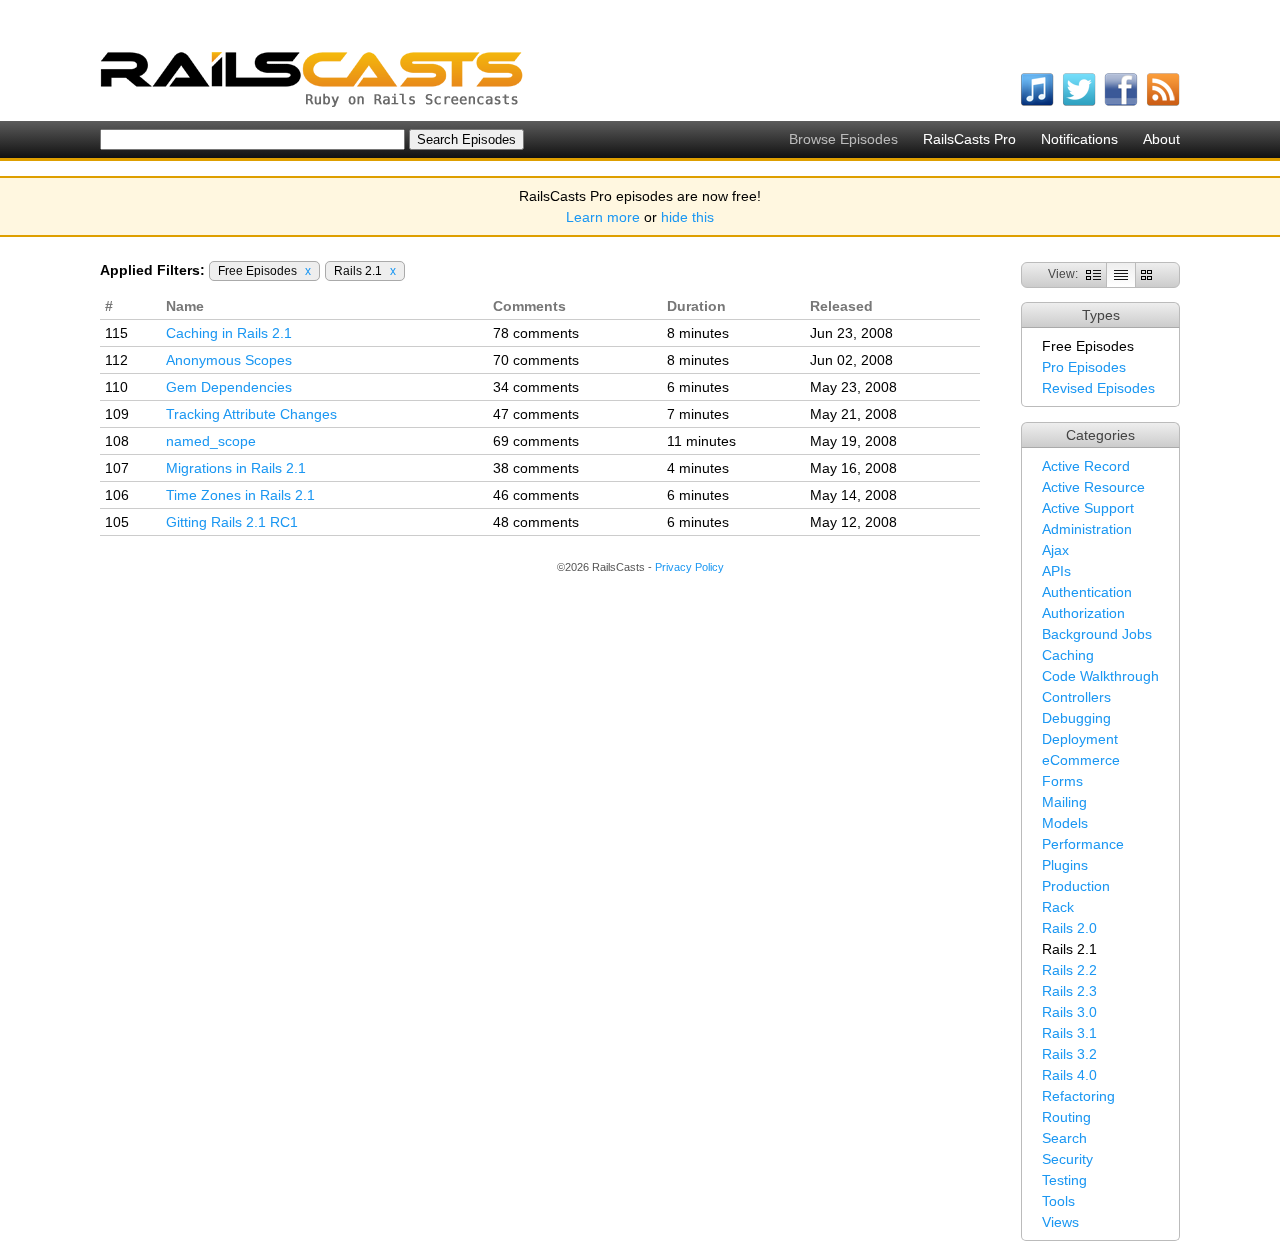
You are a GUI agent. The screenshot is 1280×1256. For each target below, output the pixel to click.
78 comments (536, 333)
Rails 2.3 (1069, 991)
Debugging (1076, 718)
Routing (1066, 1117)
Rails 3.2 (1069, 1054)
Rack (1058, 907)
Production (1076, 886)
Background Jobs (1097, 634)
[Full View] (1093, 274)
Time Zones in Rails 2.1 (240, 495)
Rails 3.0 (1069, 1012)
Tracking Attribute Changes (251, 414)
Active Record (1086, 466)
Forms (1062, 781)
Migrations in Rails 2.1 (236, 468)
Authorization (1083, 613)
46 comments (536, 495)
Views (1060, 1222)
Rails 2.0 (1069, 928)
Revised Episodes (1098, 388)
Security (1067, 1159)
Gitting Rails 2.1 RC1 (232, 522)
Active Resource (1093, 487)
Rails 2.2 (1069, 970)
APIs (1056, 571)
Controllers (1076, 697)
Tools (1058, 1201)
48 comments (536, 522)
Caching (1068, 655)
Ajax (1055, 550)
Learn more (603, 217)
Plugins (1065, 865)
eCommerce (1081, 760)
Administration (1087, 529)
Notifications (1079, 139)
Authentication (1087, 592)
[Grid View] (1146, 274)
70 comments (536, 360)
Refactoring (1078, 1096)
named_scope (211, 441)
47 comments (536, 414)
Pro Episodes (1084, 367)
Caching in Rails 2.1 (229, 333)
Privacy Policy (689, 567)
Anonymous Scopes (229, 360)
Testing (1064, 1180)
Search (1064, 1138)
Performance (1083, 844)
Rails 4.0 (1069, 1075)
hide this (687, 217)
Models (1065, 823)
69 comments (536, 441)
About (1161, 139)
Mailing (1064, 802)
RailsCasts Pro (969, 139)
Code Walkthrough (1100, 676)
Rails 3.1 (1069, 1033)
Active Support (1088, 508)
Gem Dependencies (229, 387)
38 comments (536, 468)
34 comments (536, 387)
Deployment (1080, 739)
